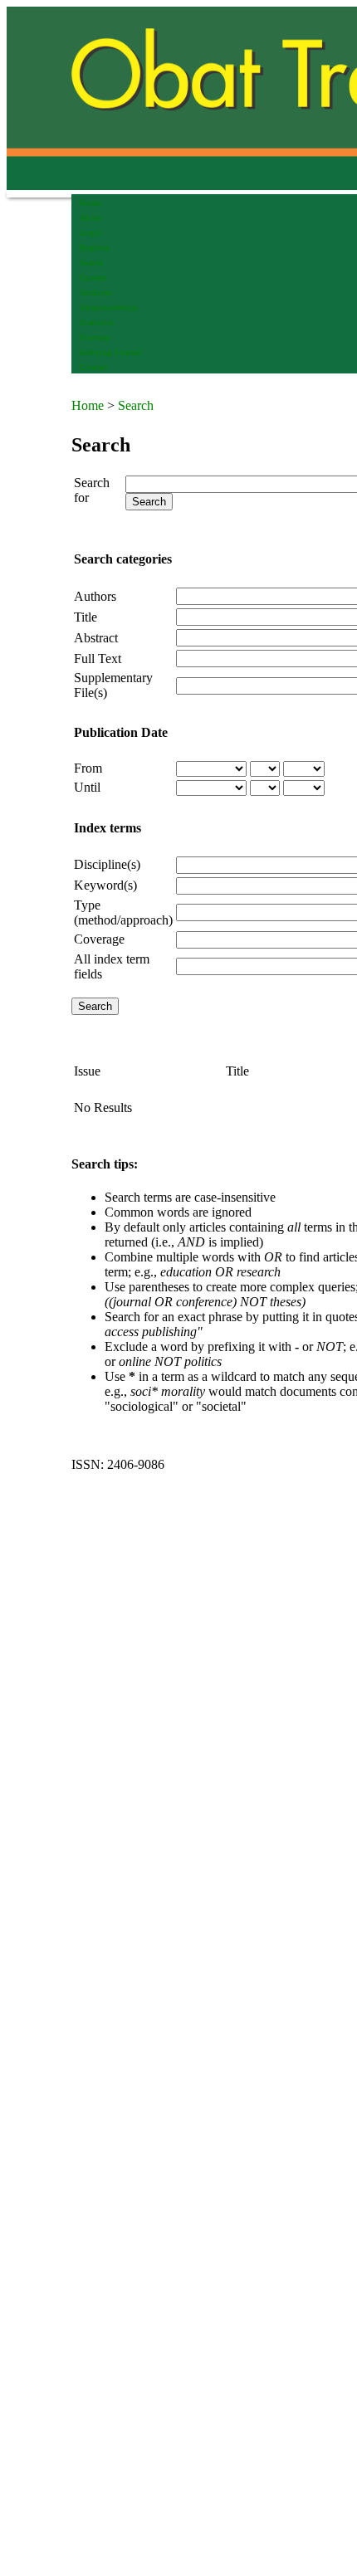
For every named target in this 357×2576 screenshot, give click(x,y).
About (91, 218)
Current (94, 278)
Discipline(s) (107, 864)
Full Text (98, 659)
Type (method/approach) (123, 912)
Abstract (96, 638)
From (88, 768)
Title (86, 617)
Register (95, 248)
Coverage (99, 939)
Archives (96, 293)
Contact (94, 367)
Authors (95, 596)
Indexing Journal (111, 352)
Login (91, 233)
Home (90, 203)
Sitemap (95, 337)
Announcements (109, 307)
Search (92, 263)
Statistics (97, 322)
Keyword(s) (105, 885)
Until (87, 787)
